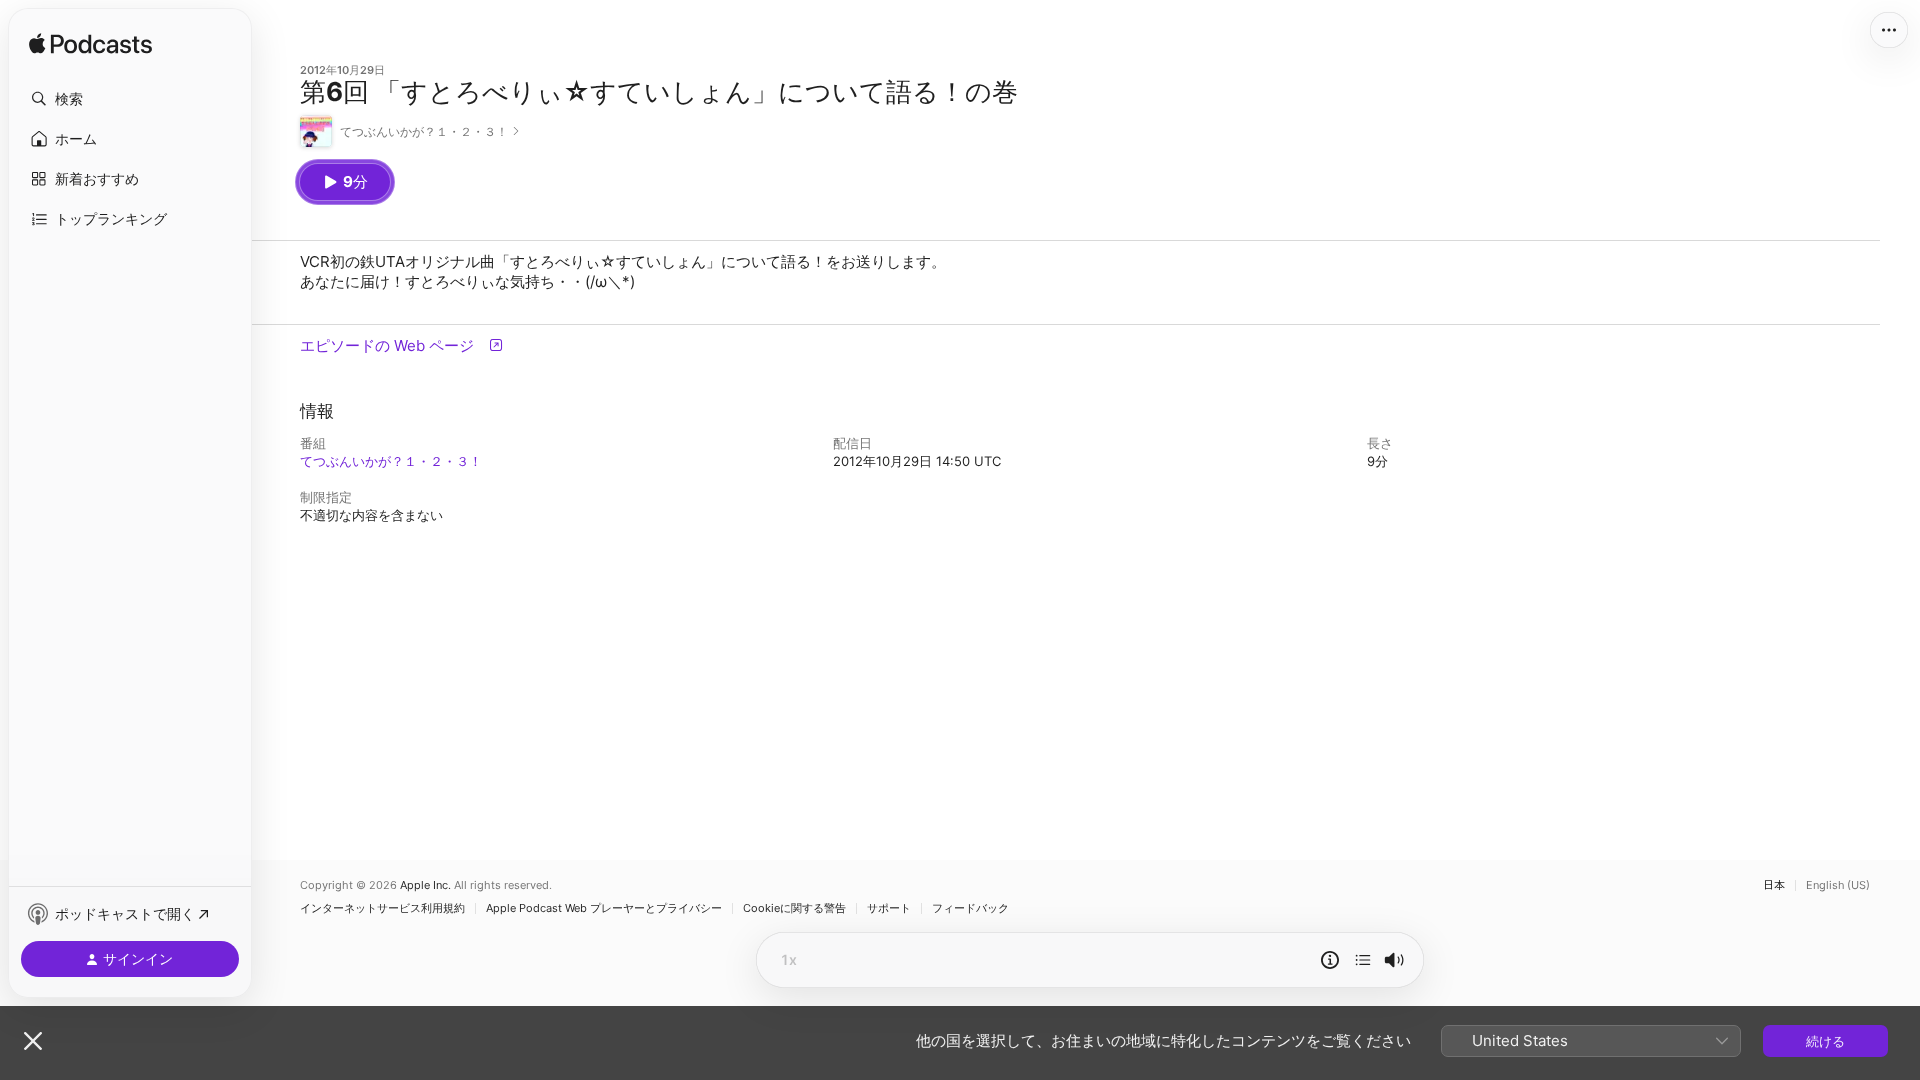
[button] (130, 99)
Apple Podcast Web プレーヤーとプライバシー (604, 908)
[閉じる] (33, 1041)
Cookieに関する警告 (794, 908)
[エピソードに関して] (1330, 960)
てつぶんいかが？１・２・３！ (391, 461)
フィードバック (970, 908)
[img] (90, 45)
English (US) (1838, 885)
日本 (1774, 885)
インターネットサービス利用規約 (382, 908)
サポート (889, 908)
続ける (1825, 1041)
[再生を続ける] (1363, 960)
